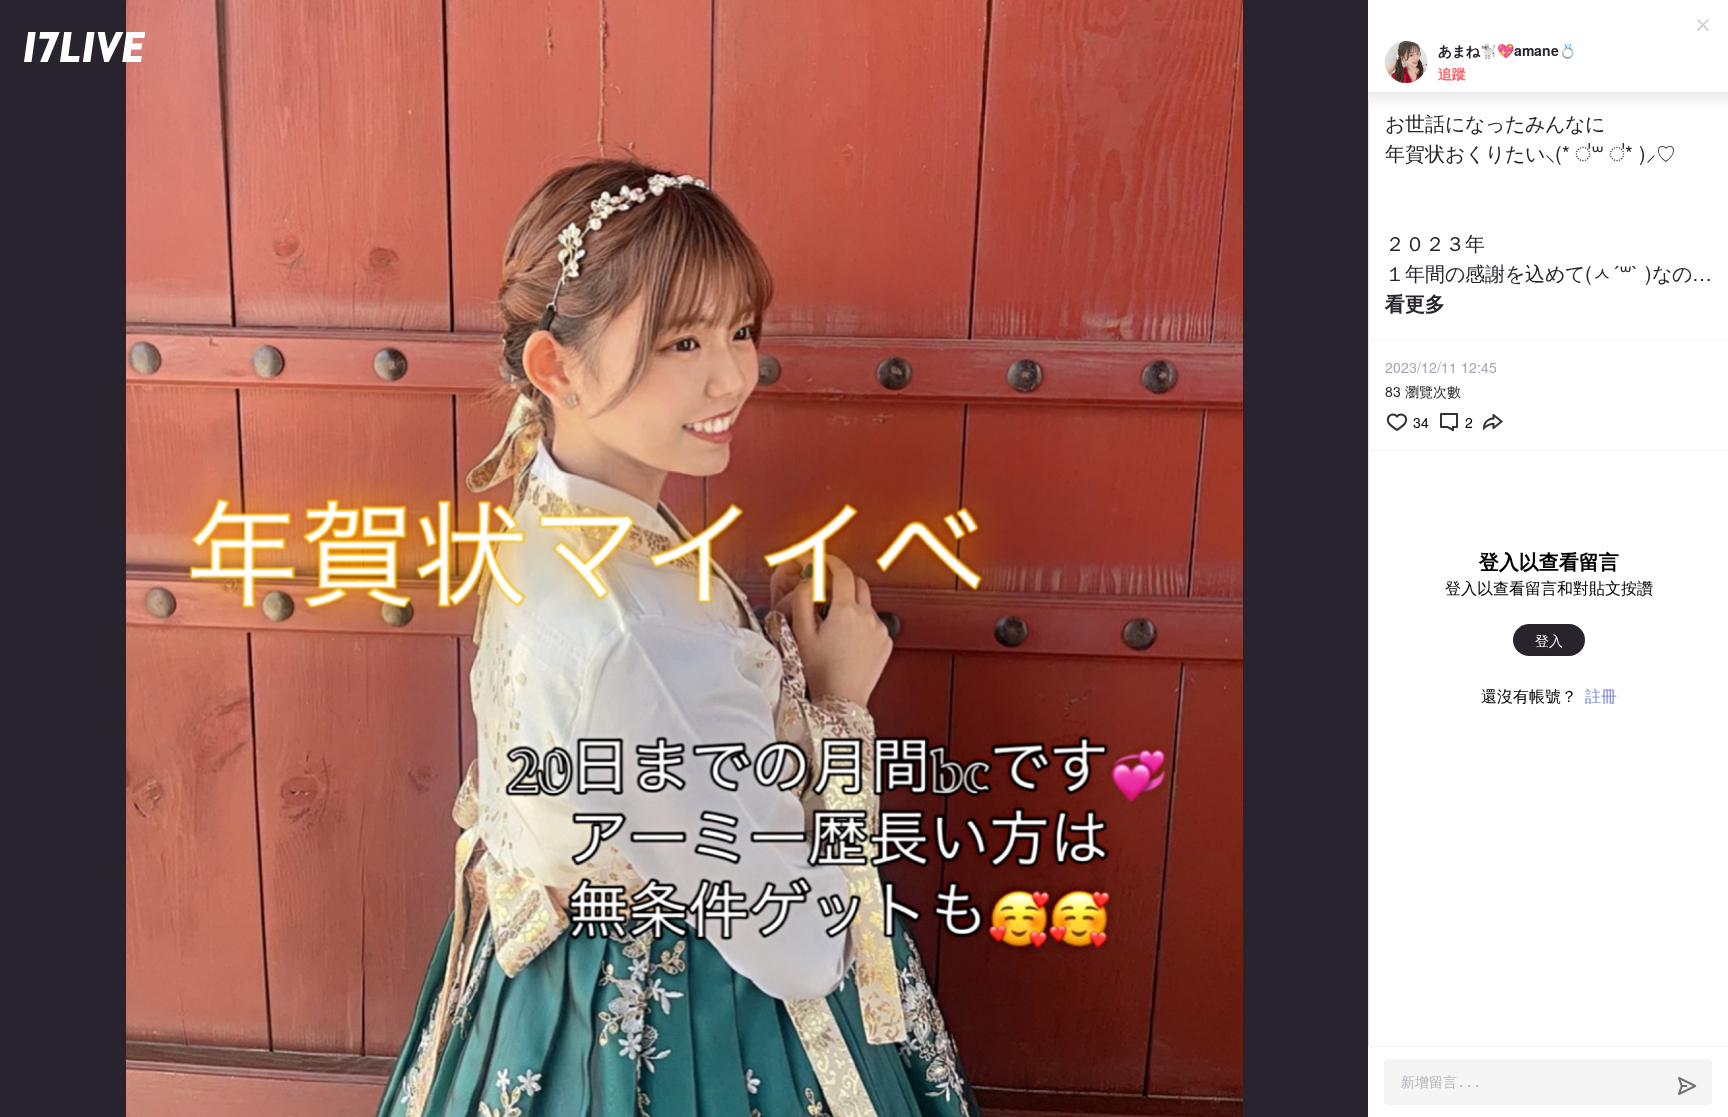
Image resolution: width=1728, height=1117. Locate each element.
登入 (1549, 640)
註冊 (1601, 695)
